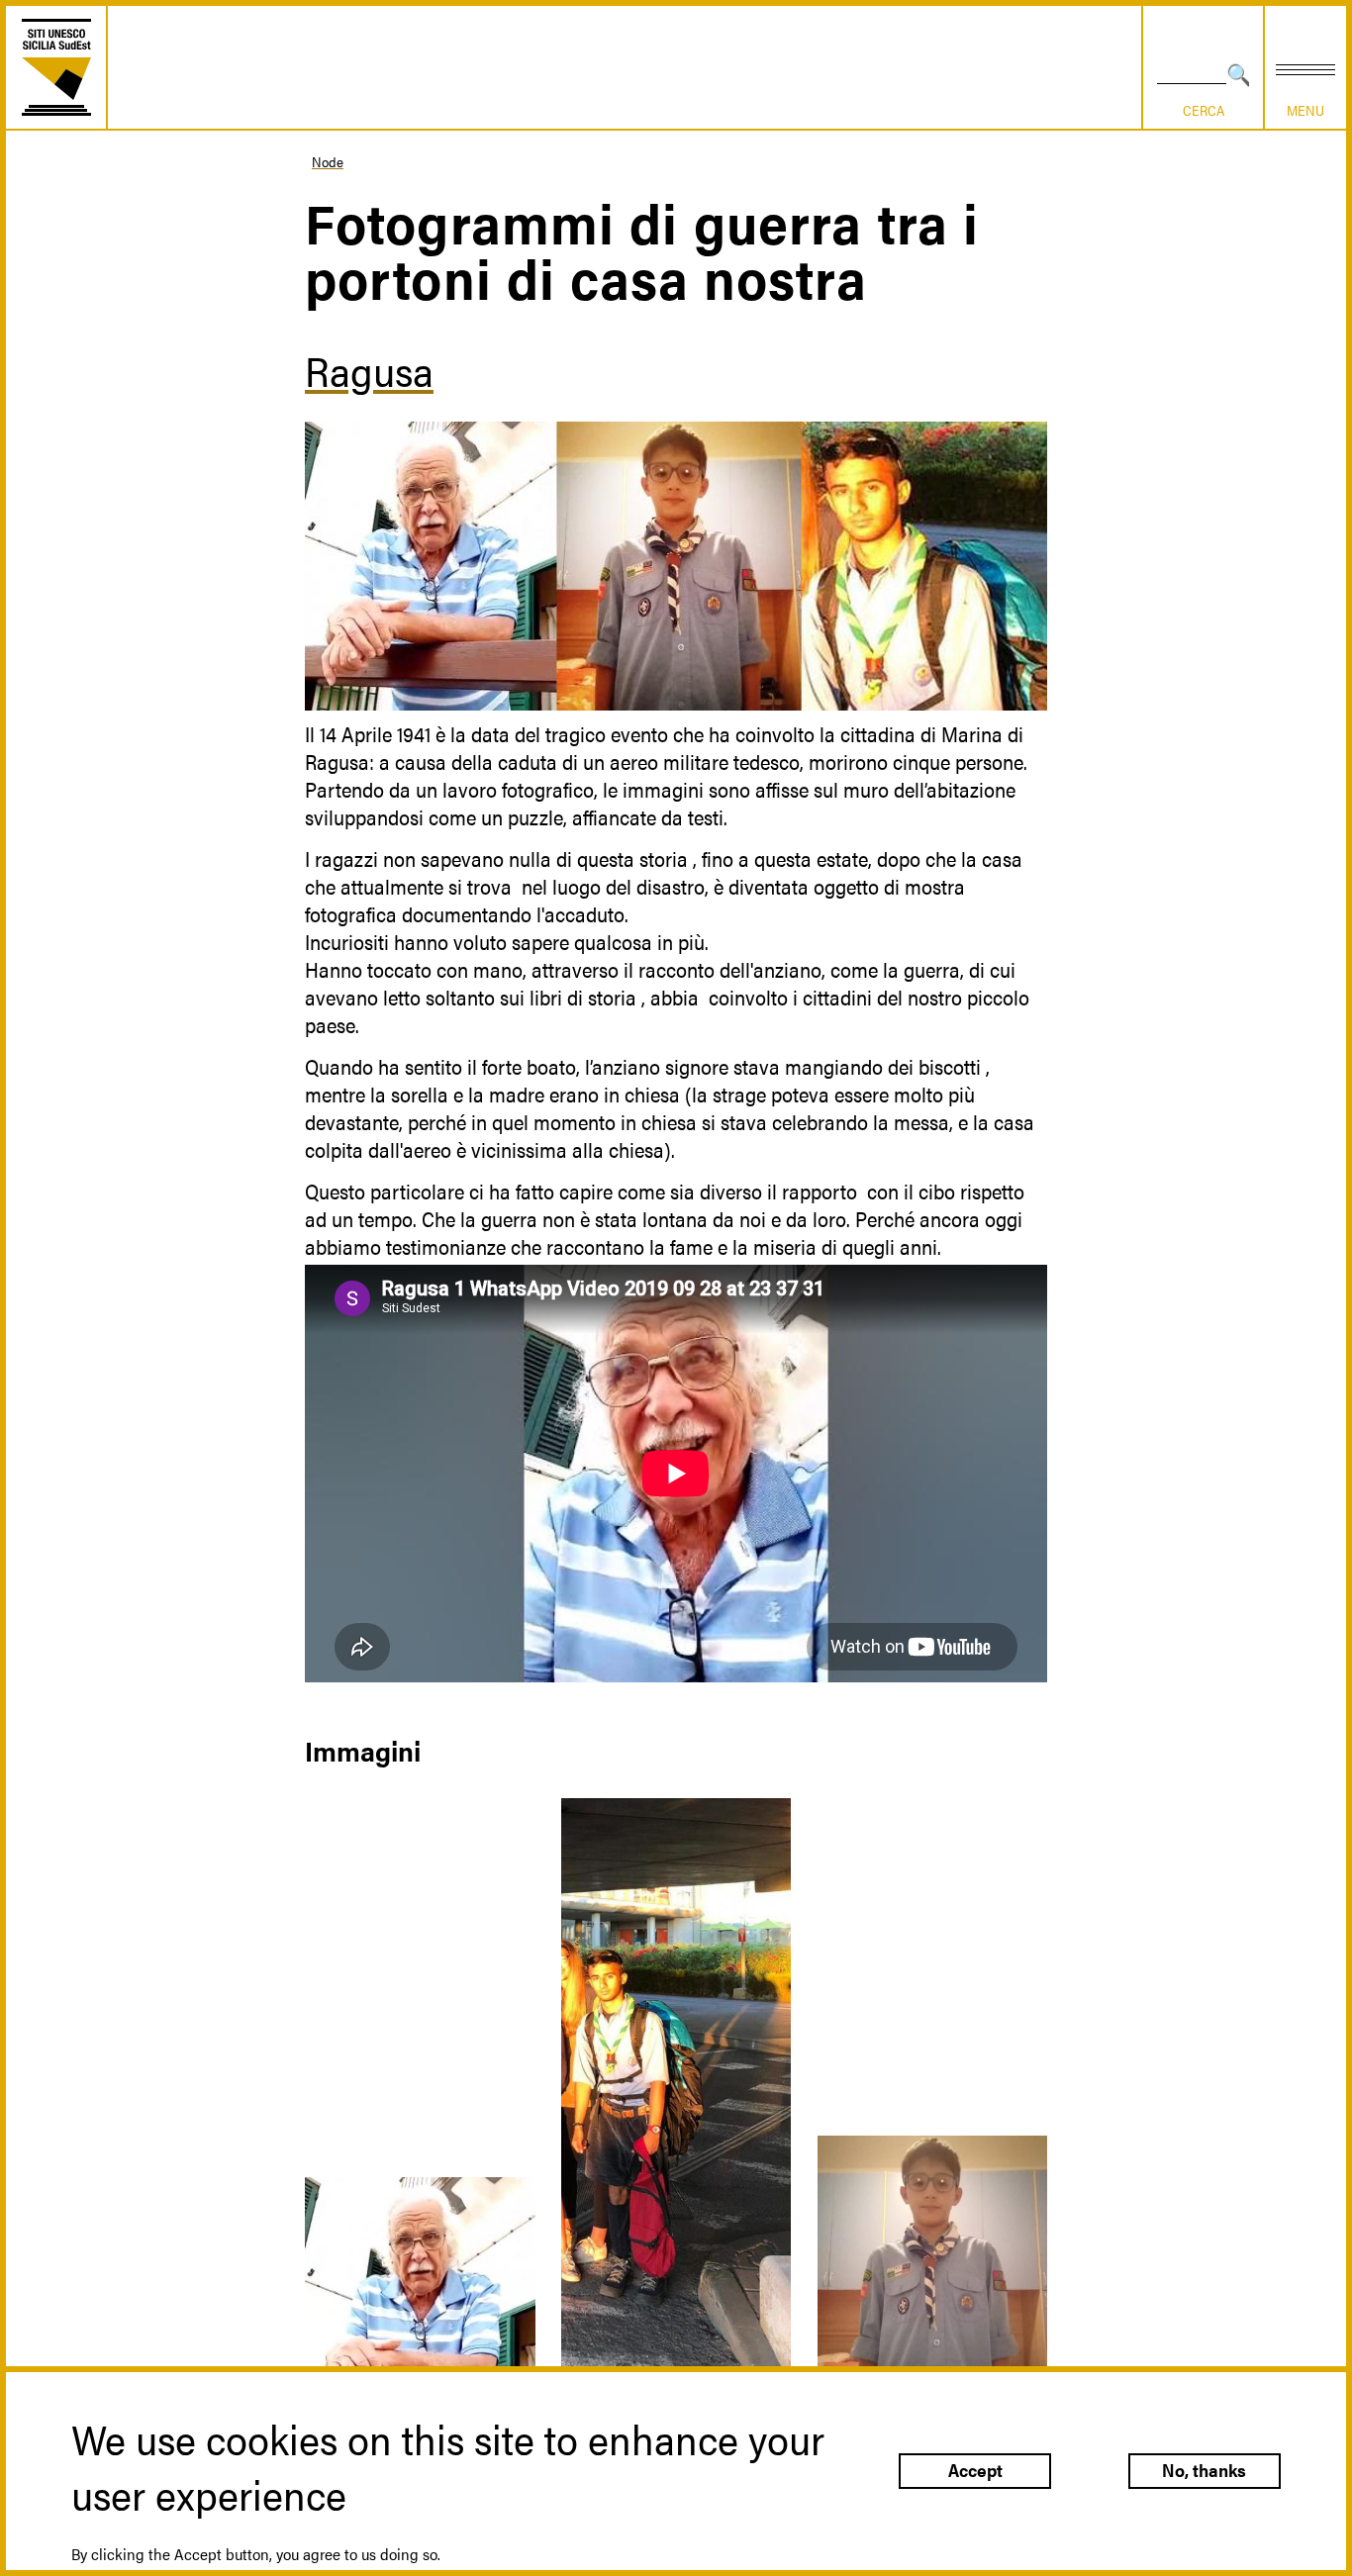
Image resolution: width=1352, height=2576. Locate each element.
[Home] (56, 67)
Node (328, 161)
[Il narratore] (420, 2310)
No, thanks (1204, 2471)
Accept (975, 2471)
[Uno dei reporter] (676, 2120)
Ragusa (369, 370)
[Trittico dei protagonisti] (676, 566)
